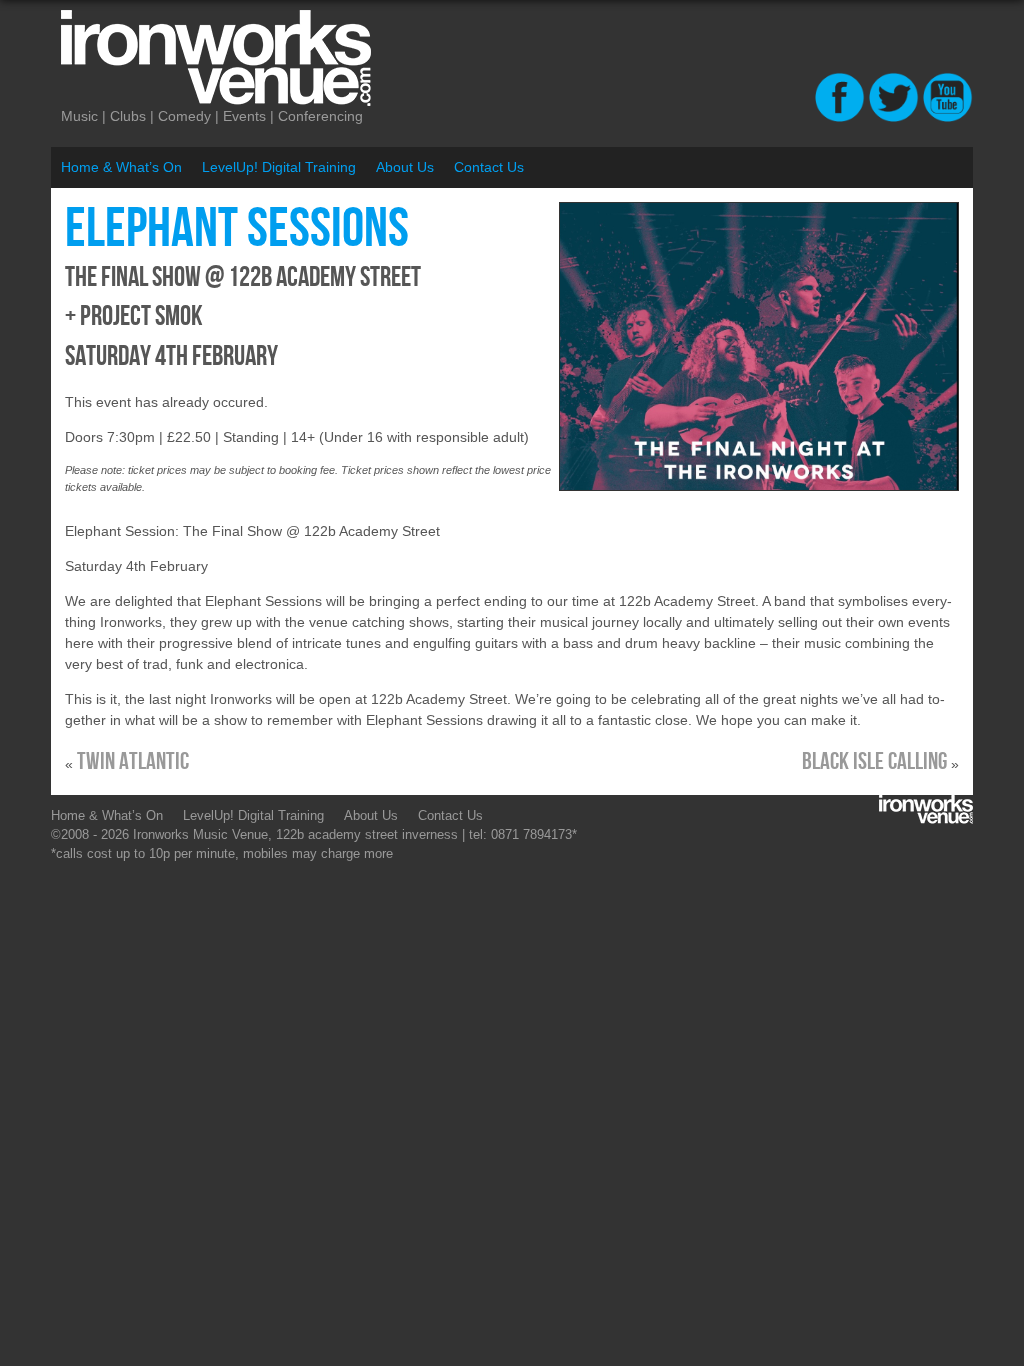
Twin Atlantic (133, 762)
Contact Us (489, 167)
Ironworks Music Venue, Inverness (301, 58)
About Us (405, 167)
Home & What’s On (121, 167)
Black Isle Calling (874, 762)
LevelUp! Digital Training (279, 167)
